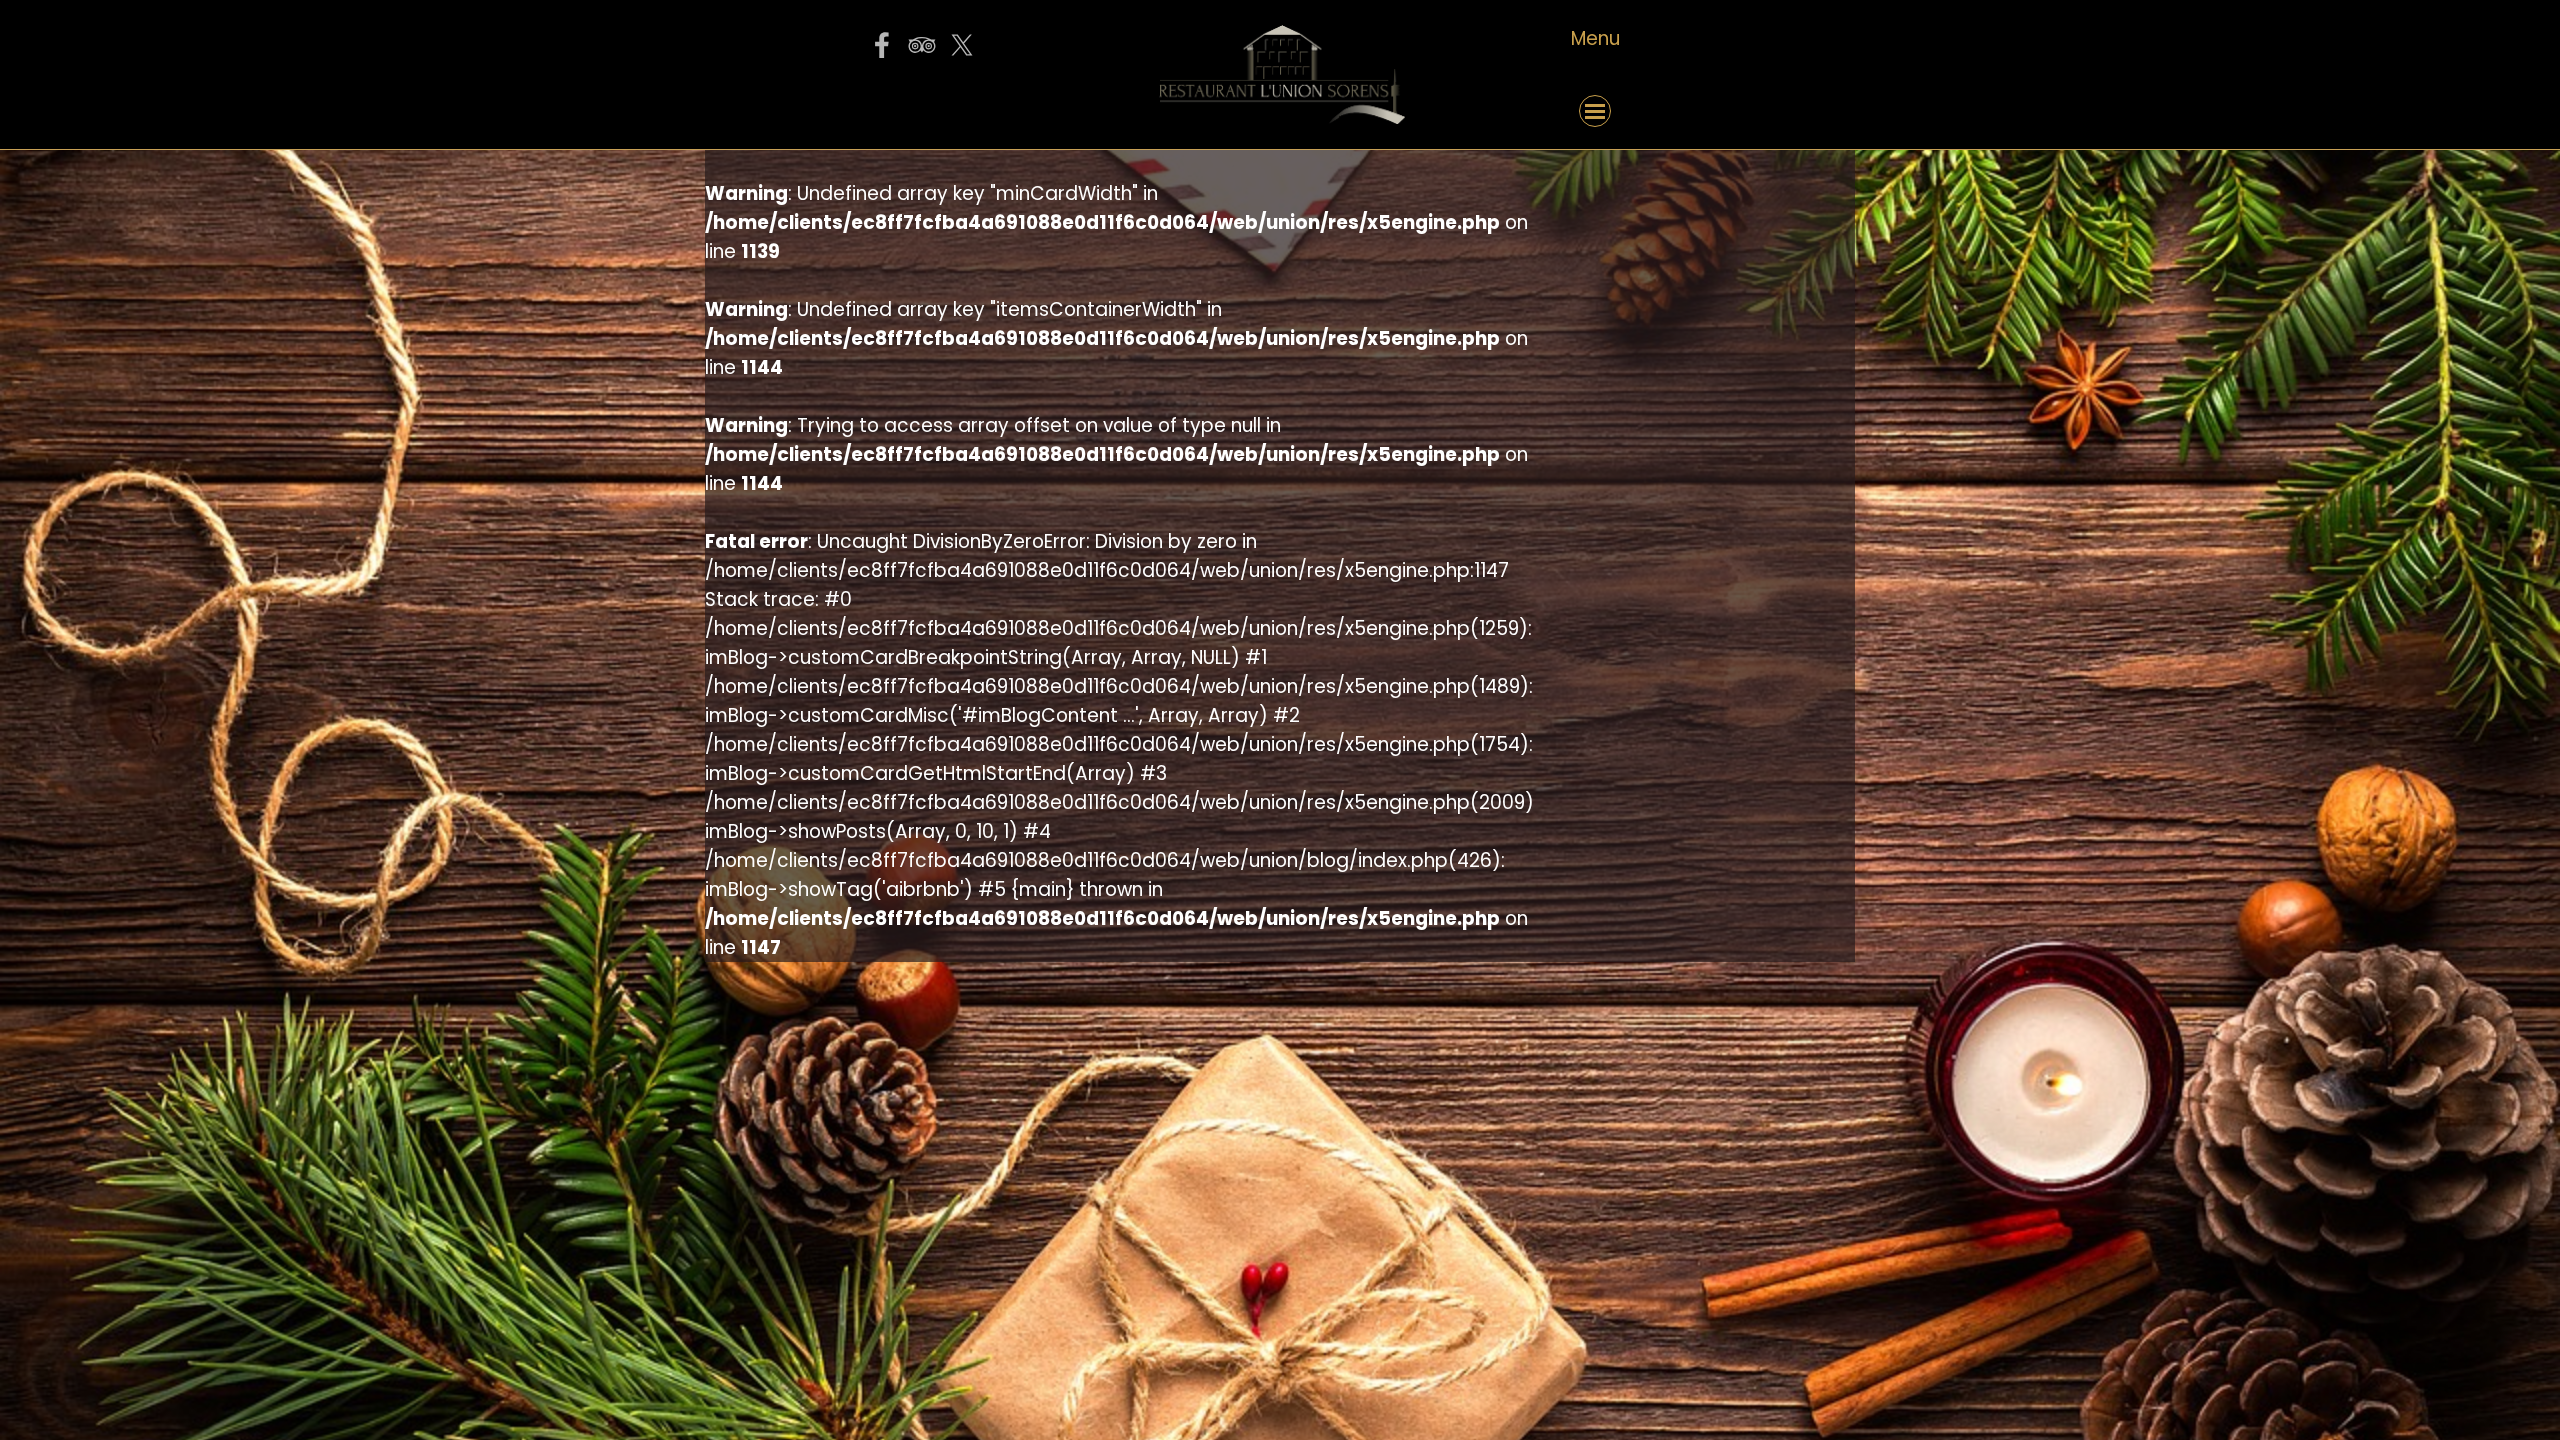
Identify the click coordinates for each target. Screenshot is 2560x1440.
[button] (921, 111)
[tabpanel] (1595, 39)
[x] (962, 45)
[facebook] (882, 45)
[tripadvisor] (922, 45)
